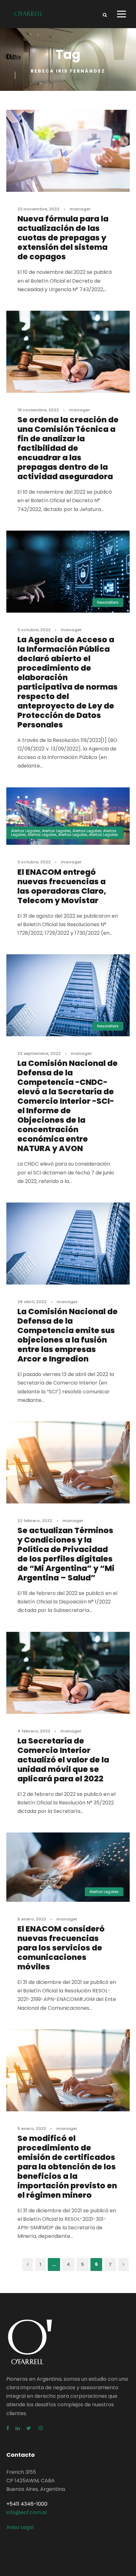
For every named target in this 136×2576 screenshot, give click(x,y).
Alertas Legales (26, 831)
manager (80, 209)
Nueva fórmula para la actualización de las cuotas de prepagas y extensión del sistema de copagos (63, 238)
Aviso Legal (20, 2527)
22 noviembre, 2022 (38, 209)
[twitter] (29, 2428)
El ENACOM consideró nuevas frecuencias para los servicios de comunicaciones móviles (61, 1948)
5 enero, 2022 (32, 2129)
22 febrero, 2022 (35, 1521)
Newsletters (108, 602)
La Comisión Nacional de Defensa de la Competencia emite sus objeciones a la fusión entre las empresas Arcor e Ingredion (68, 1335)
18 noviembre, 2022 (38, 410)
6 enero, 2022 (32, 1919)
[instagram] (41, 2428)
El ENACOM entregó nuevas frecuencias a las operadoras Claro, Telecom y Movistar (62, 886)
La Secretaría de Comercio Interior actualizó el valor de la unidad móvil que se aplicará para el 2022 (63, 1760)
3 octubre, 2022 (34, 630)
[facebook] (8, 2428)
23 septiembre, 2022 (39, 1053)
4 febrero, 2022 (34, 1731)
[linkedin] (18, 2428)
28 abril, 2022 (32, 1302)
